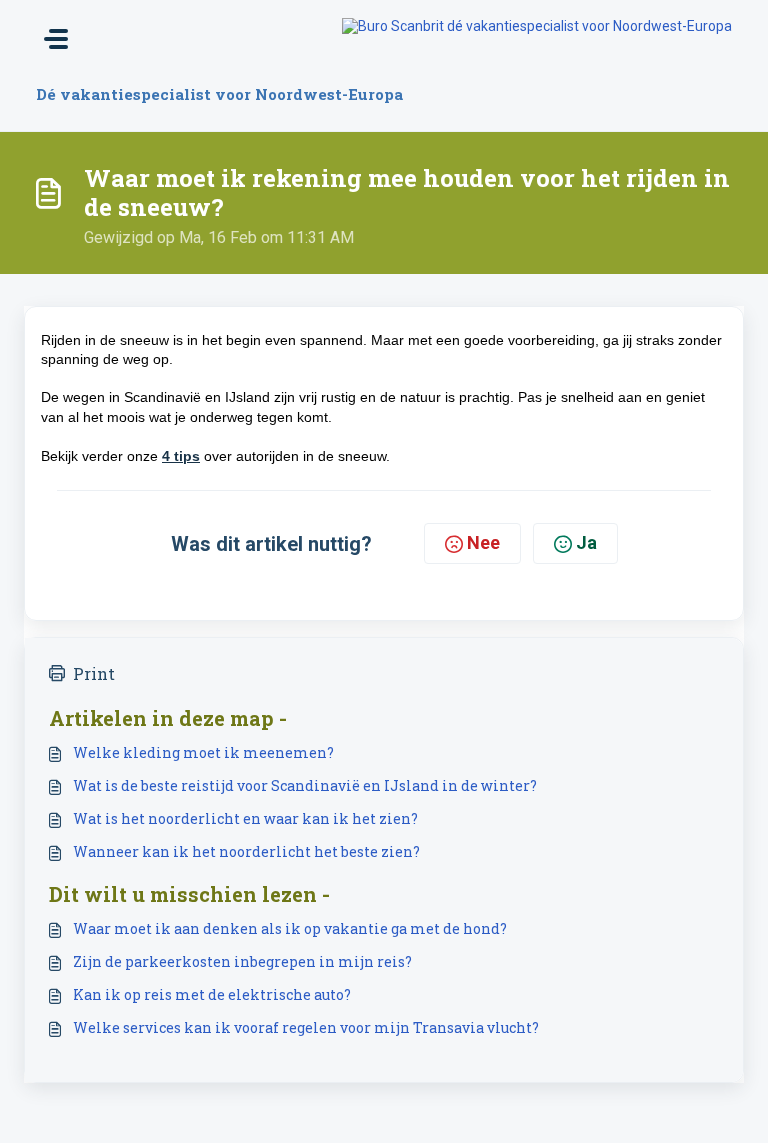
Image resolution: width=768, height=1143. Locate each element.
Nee (483, 542)
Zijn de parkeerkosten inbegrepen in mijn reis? (242, 961)
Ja (586, 542)
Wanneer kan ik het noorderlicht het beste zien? (246, 851)
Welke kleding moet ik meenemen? (203, 752)
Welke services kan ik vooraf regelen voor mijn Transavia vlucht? (306, 1027)
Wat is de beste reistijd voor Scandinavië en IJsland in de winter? (305, 785)
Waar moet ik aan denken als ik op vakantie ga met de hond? (290, 928)
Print (94, 673)
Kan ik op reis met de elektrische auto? (212, 994)
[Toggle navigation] (56, 39)
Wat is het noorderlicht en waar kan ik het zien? (245, 818)
